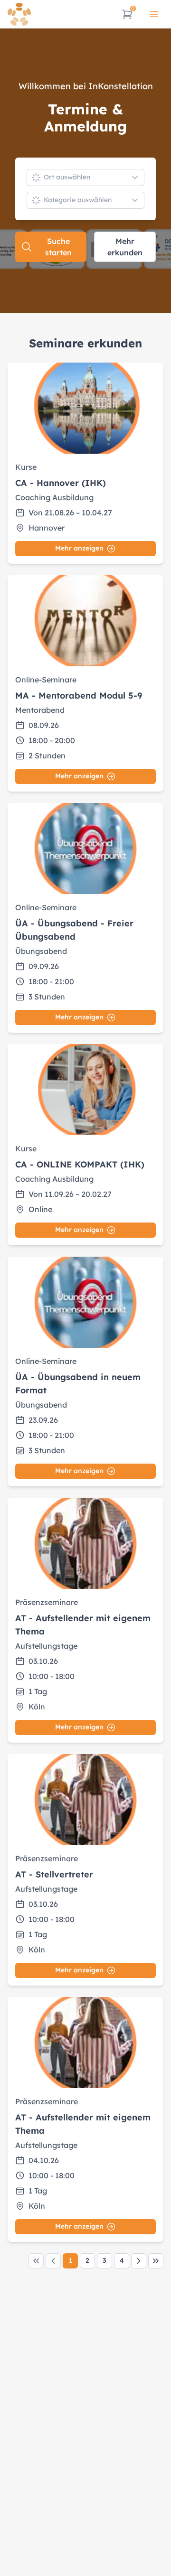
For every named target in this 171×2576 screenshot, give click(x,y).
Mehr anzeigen (79, 548)
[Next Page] (139, 2261)
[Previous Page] (53, 2261)
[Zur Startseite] (19, 14)
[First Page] (36, 2261)
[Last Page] (156, 2261)
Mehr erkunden (125, 247)
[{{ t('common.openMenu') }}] (154, 14)
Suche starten (58, 247)
